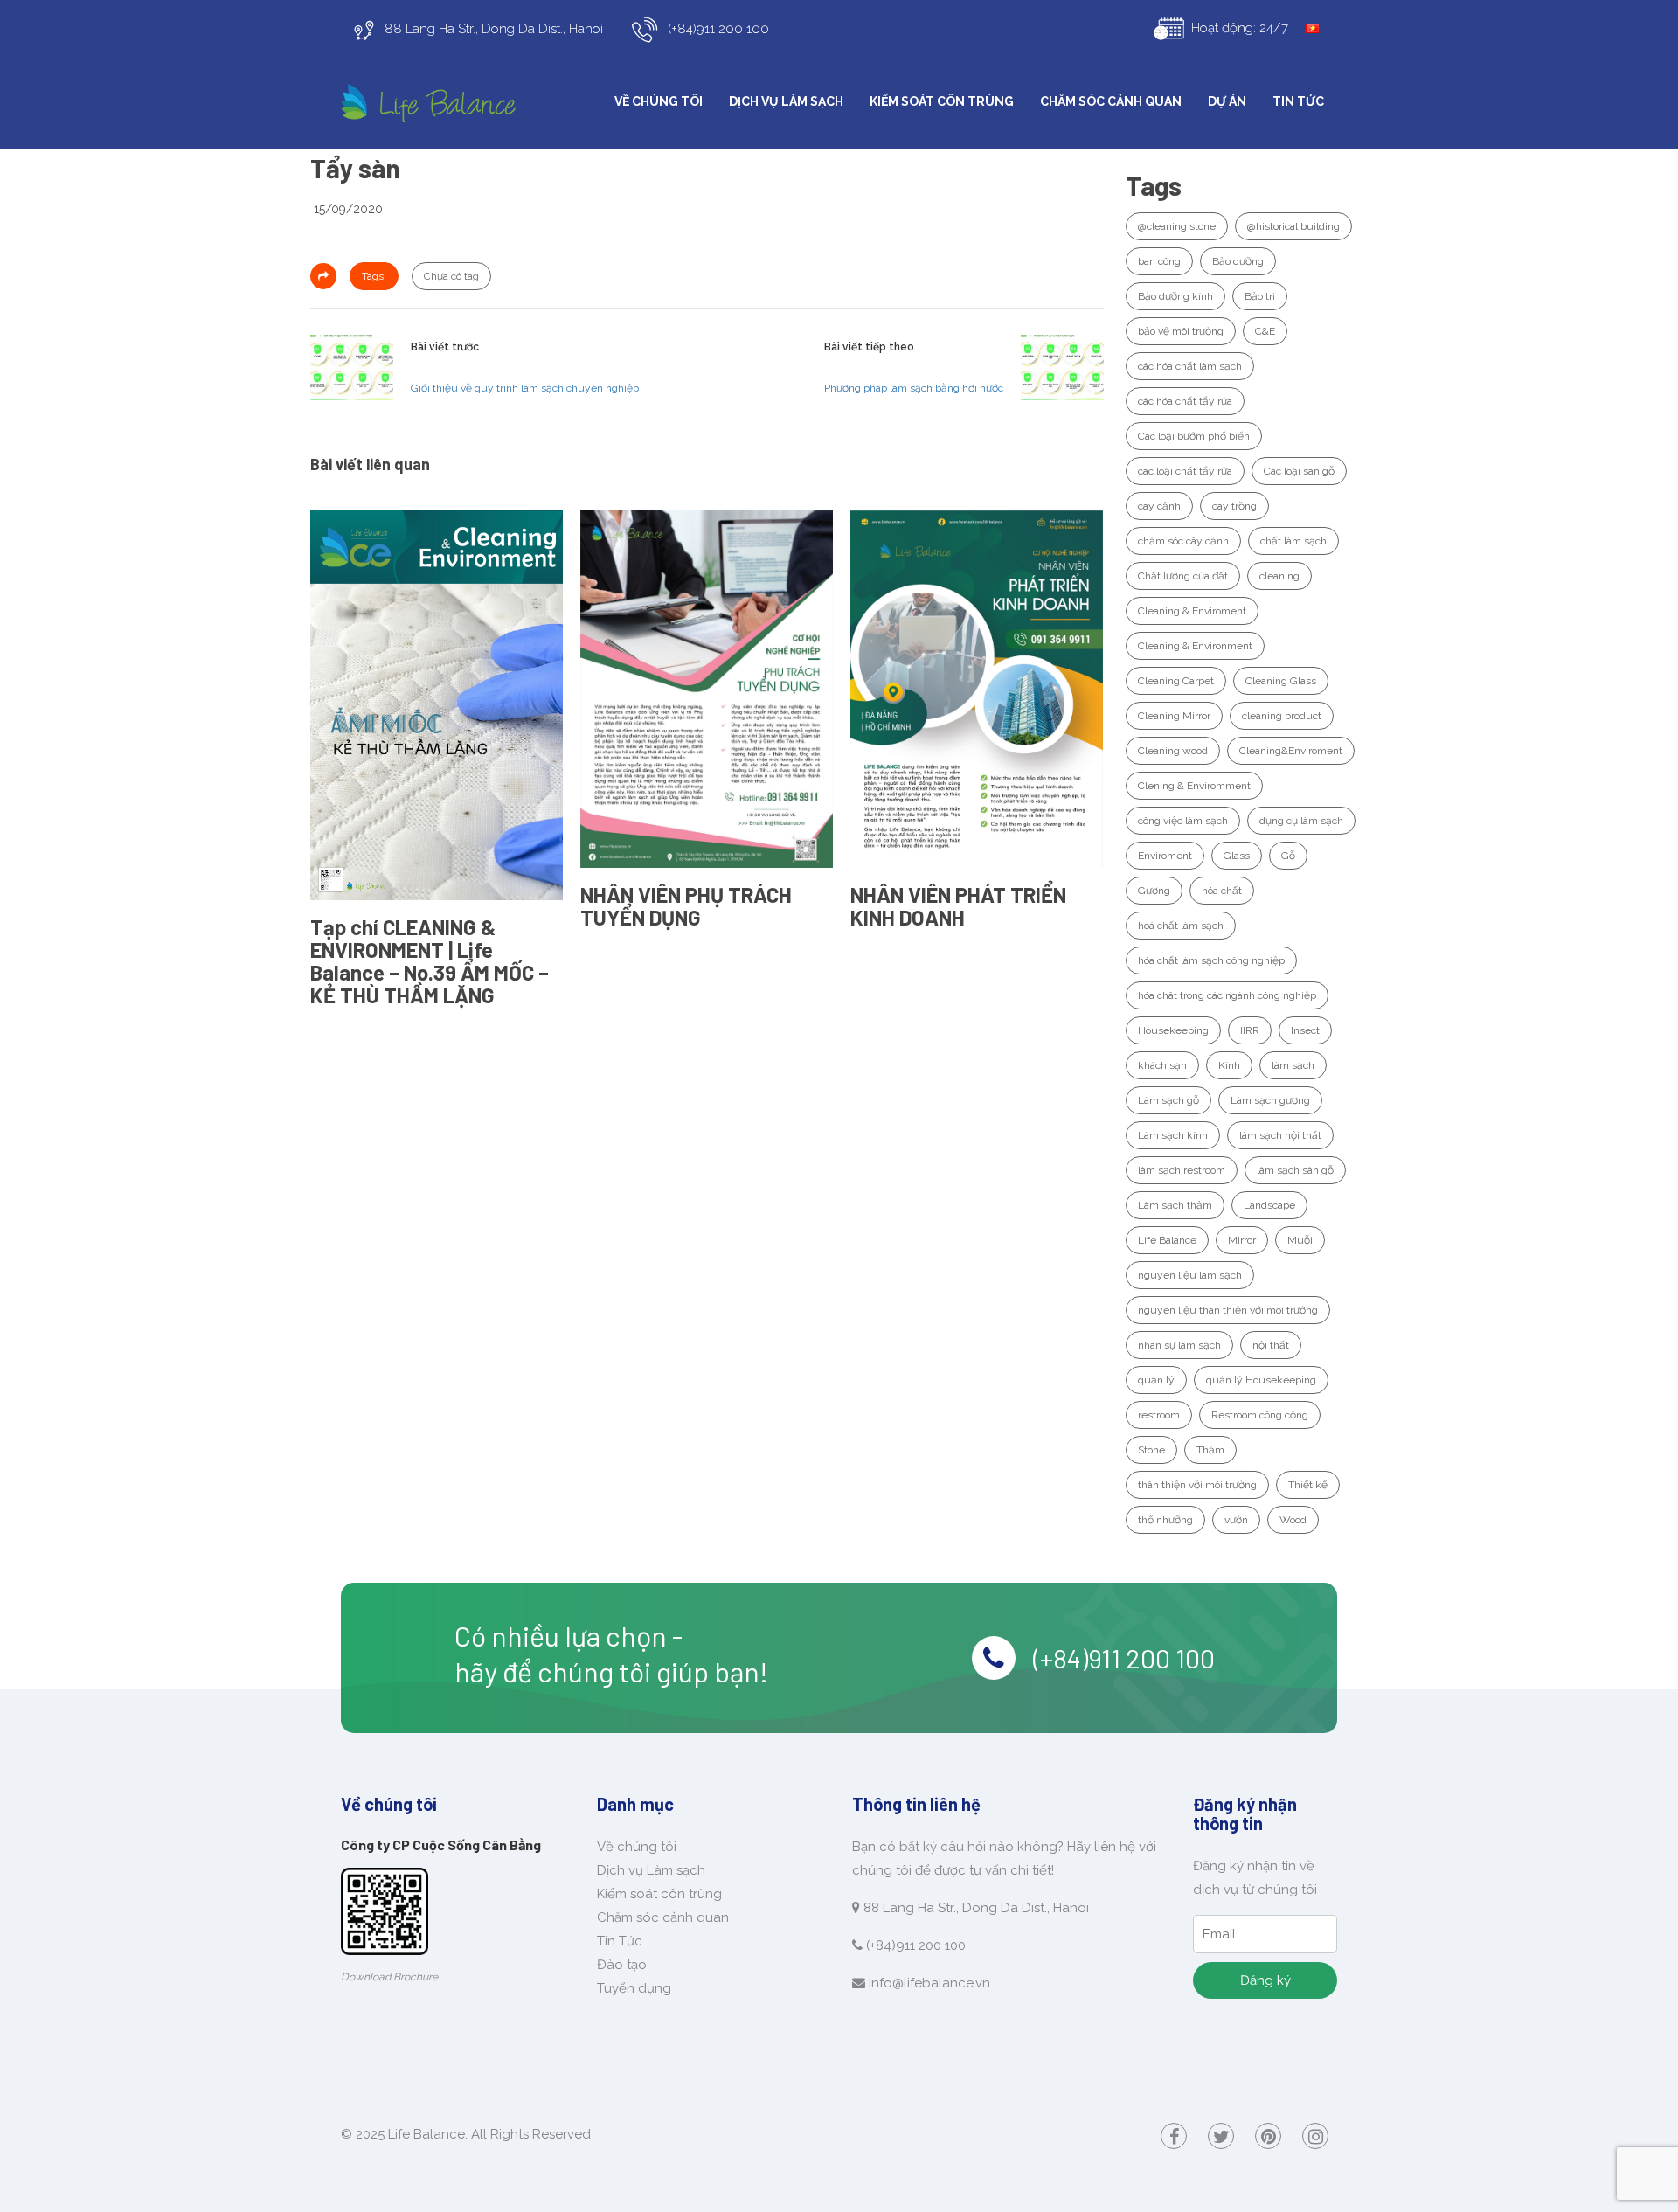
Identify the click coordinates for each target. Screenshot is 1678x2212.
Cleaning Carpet (1176, 681)
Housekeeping (1173, 1030)
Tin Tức (1298, 101)
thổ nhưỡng (1165, 1520)
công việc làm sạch (1183, 821)
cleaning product (1282, 716)
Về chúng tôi (659, 101)
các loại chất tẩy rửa (1185, 471)
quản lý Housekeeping (1261, 1380)
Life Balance (1167, 1240)
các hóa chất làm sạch (1190, 366)
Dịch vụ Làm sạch (786, 101)
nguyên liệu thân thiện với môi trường (1228, 1310)
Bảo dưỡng (1238, 261)
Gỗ (1288, 856)
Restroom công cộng (1260, 1415)
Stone (1151, 1450)
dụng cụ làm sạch (1301, 821)
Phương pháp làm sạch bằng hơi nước (914, 388)
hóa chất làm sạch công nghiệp (1211, 960)
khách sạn (1162, 1065)
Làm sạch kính (1173, 1135)
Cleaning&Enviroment (1291, 751)
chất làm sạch (1293, 541)
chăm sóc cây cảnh (1183, 541)
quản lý (1156, 1380)
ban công (1159, 261)
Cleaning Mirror (1174, 716)
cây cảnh (1159, 506)
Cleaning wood (1173, 751)
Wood (1293, 1520)
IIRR (1250, 1030)
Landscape (1269, 1205)
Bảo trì (1260, 296)
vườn (1236, 1520)
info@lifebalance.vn (929, 1983)
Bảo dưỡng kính (1175, 296)
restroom (1159, 1415)
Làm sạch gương (1270, 1100)
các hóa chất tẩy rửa (1185, 401)
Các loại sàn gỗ (1299, 471)
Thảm (1210, 1450)
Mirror (1242, 1240)
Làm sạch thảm (1175, 1205)
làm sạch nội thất (1280, 1135)
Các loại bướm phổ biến (1194, 436)
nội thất (1271, 1345)
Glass (1237, 856)
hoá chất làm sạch (1181, 926)
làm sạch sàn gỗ (1295, 1170)
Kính (1229, 1065)
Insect (1305, 1030)
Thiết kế (1308, 1485)
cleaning (1279, 576)
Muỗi (1300, 1240)
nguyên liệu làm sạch (1190, 1275)
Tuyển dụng (634, 1988)
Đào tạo (622, 1965)
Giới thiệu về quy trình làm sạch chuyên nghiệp (525, 388)
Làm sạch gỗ (1168, 1100)
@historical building (1293, 226)
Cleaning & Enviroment (1192, 611)
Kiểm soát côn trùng (942, 101)
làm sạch (1293, 1065)
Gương (1154, 891)
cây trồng (1234, 506)
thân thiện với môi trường (1197, 1485)
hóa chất (1222, 891)
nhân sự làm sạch (1179, 1345)
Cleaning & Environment (1195, 646)
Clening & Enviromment (1194, 786)
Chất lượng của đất (1183, 576)
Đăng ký (1265, 1980)
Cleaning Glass (1281, 681)
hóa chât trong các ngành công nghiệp (1227, 995)
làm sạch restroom (1182, 1170)
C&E (1265, 331)
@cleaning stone (1177, 226)
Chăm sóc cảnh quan (1111, 101)
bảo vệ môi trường (1181, 331)
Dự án (1227, 101)
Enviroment (1165, 856)
